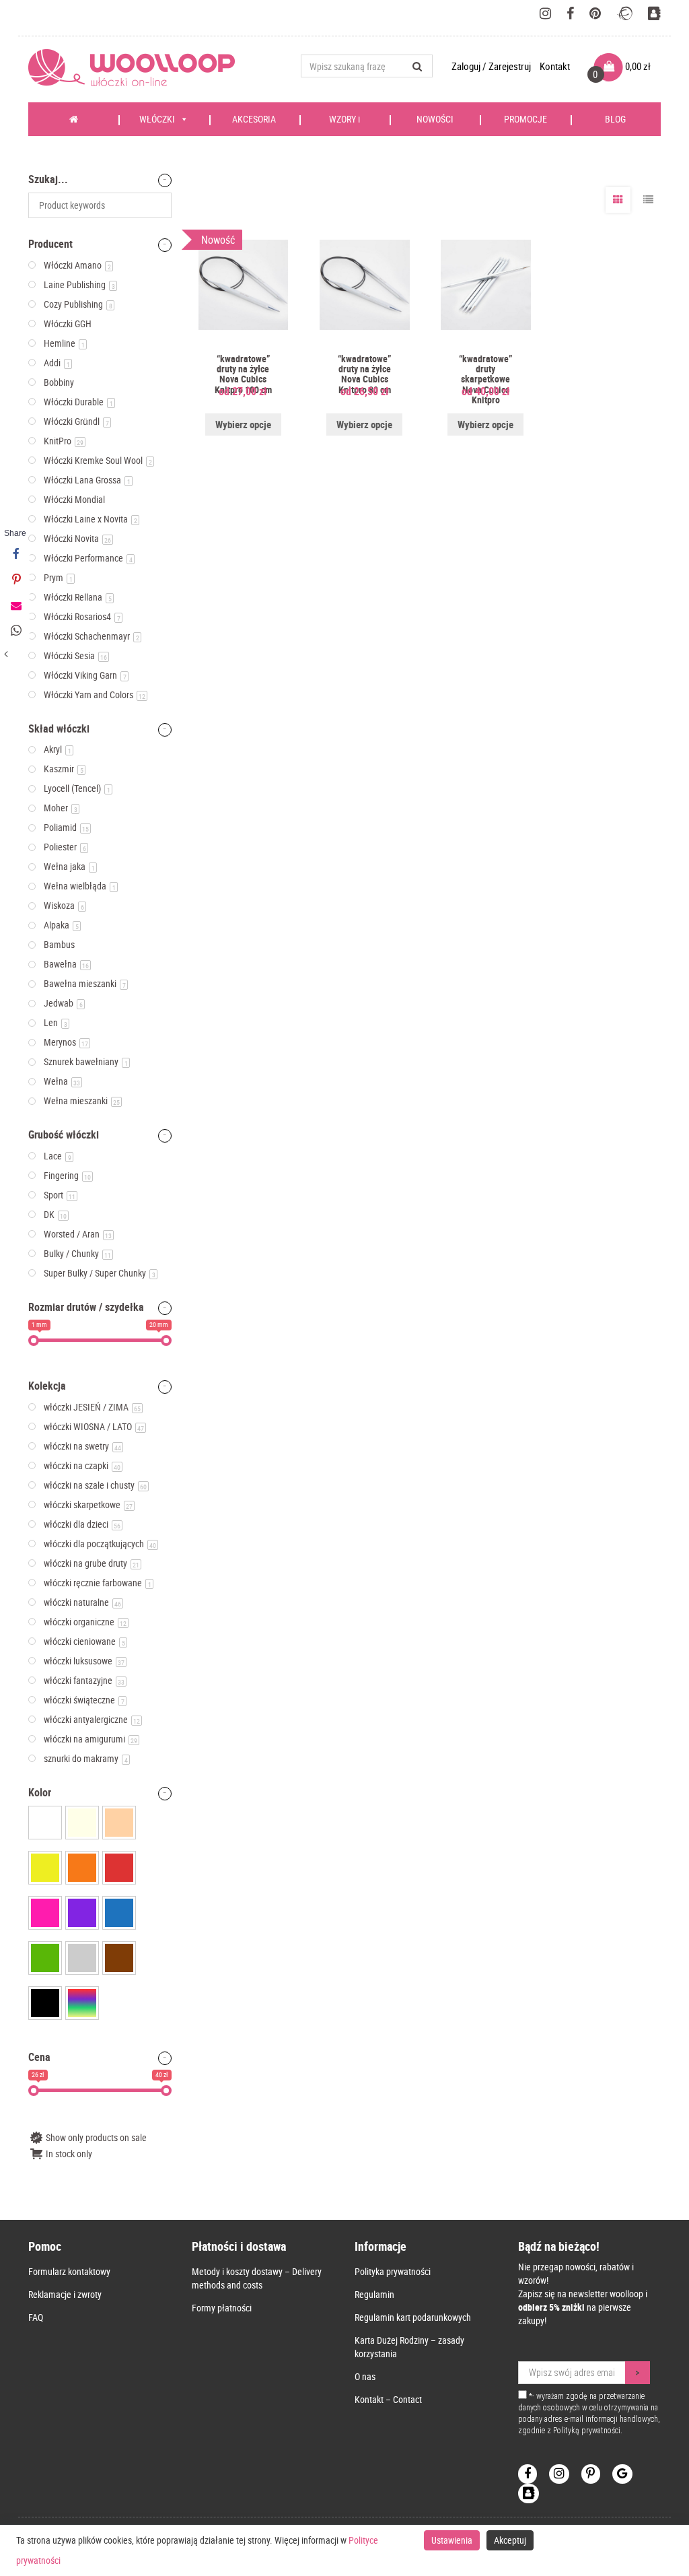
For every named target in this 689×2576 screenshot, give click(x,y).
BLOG (615, 119)
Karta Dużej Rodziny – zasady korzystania (409, 2347)
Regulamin (374, 2294)
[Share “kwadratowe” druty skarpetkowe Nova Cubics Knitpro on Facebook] (15, 554)
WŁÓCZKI (157, 119)
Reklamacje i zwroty (65, 2294)
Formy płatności (222, 2308)
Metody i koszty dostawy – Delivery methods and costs (257, 2278)
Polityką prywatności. (588, 2431)
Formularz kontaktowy (69, 2271)
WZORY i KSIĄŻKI (341, 124)
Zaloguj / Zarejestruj (492, 66)
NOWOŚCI (435, 119)
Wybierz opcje (243, 424)
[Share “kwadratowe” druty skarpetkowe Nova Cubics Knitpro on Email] (15, 605)
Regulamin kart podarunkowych (413, 2317)
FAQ (36, 2317)
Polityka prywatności (393, 2271)
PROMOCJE (525, 119)
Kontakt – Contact (388, 2399)
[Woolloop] (137, 68)
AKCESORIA (254, 119)
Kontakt (555, 66)
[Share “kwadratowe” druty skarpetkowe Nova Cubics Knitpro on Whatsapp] (15, 631)
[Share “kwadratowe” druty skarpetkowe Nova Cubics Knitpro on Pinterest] (15, 580)
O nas (365, 2376)
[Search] (418, 66)
